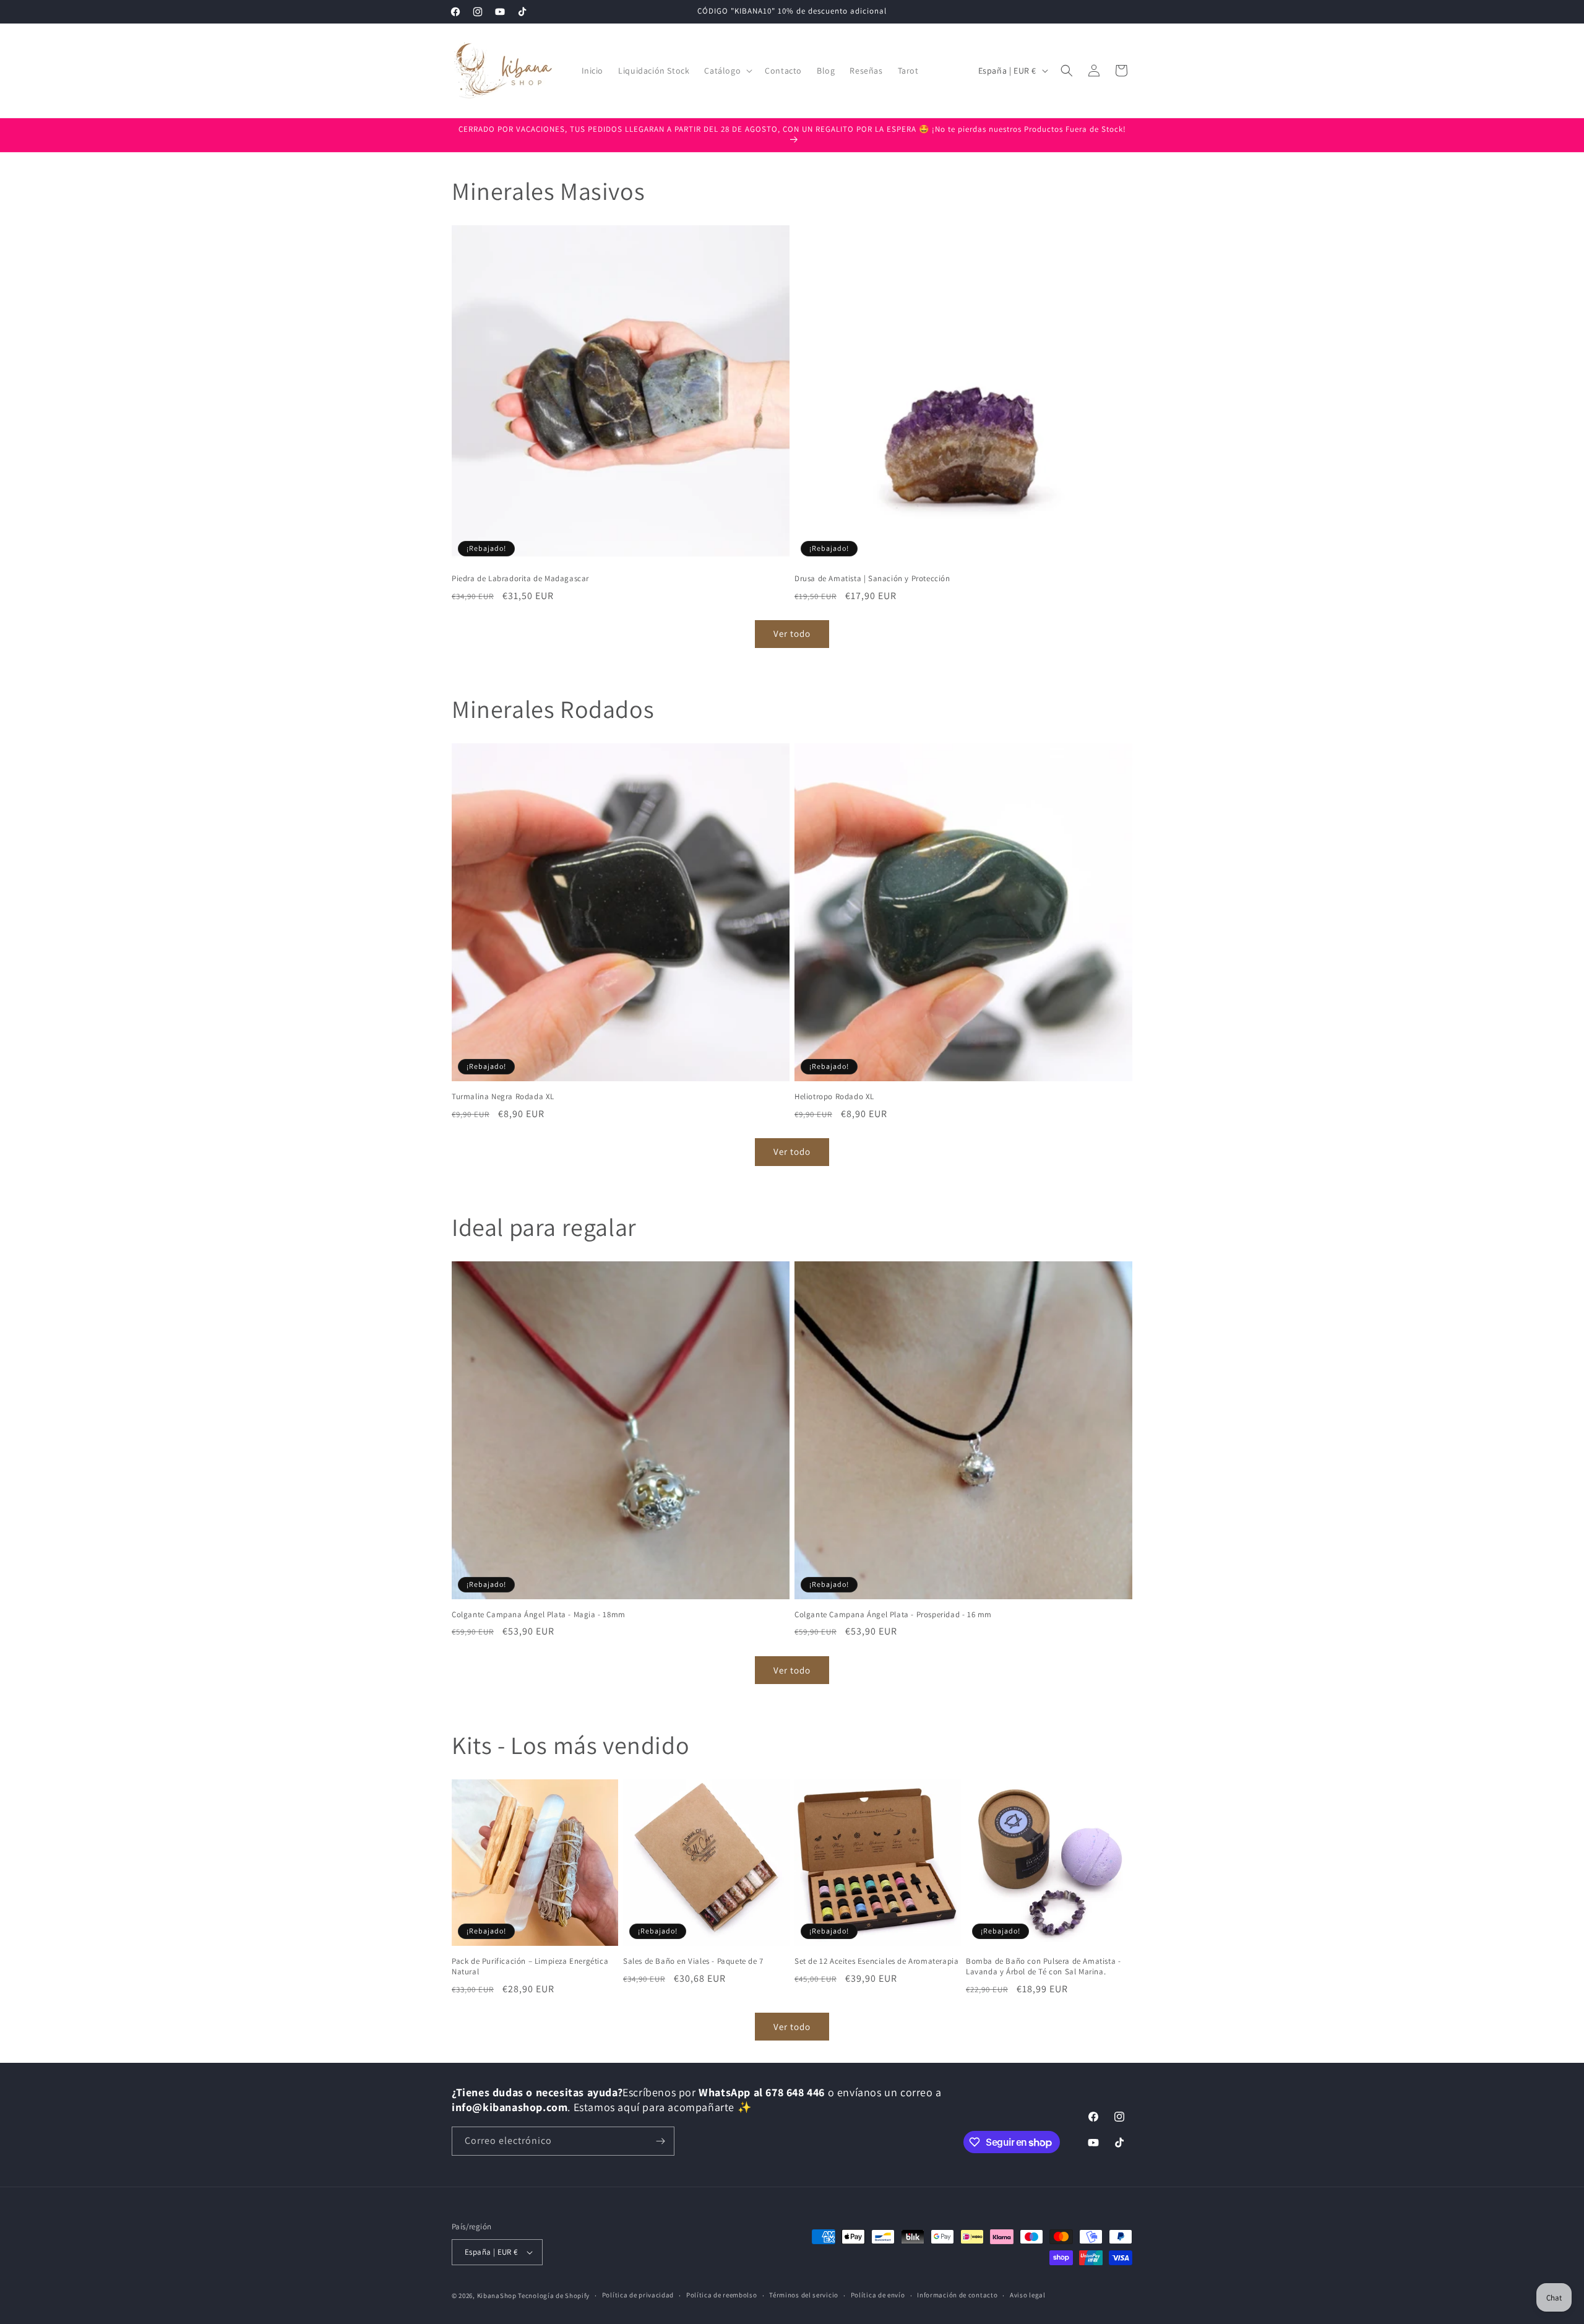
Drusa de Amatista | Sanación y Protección (872, 579)
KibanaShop (497, 2296)
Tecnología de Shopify (554, 2296)
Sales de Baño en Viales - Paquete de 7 (693, 1961)
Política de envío (878, 2295)
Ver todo (792, 633)
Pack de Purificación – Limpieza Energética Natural (530, 1967)
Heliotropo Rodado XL (834, 1097)
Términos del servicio (804, 2295)
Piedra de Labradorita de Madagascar (520, 579)
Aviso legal (1028, 2295)
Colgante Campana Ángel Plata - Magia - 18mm (539, 1615)
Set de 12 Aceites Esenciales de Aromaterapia (876, 1961)
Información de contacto (957, 2295)
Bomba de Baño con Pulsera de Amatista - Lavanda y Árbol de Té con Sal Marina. (1043, 1967)
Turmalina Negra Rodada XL (503, 1097)
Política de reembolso (722, 2295)
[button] (727, 71)
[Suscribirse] (660, 2141)
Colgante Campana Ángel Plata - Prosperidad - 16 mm (893, 1615)
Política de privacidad (638, 2295)
